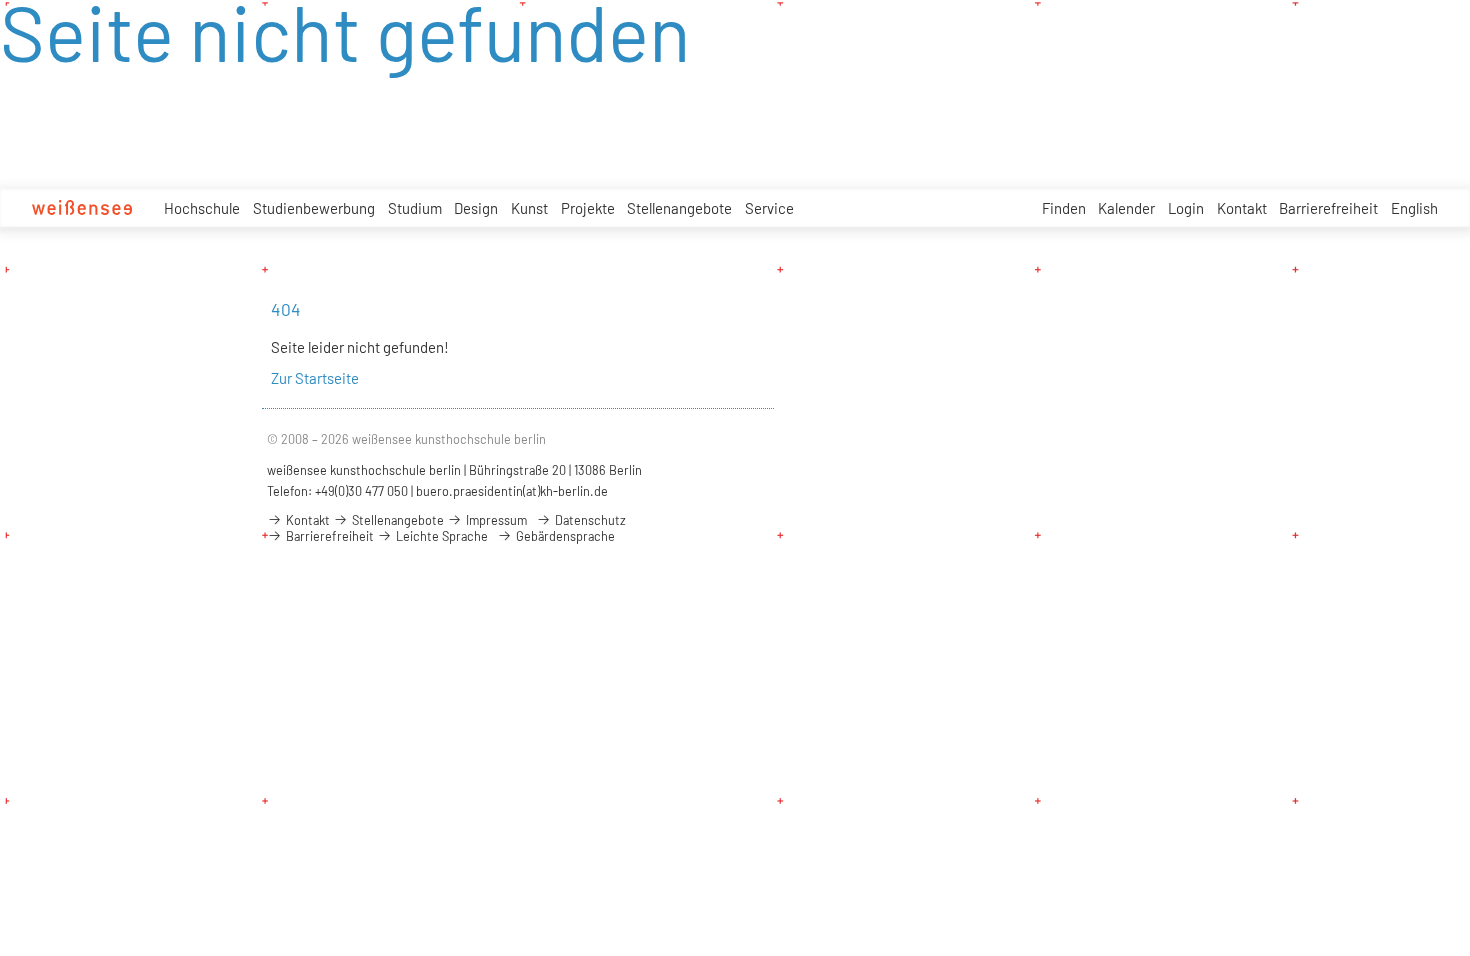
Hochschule (202, 208)
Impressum (495, 520)
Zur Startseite (315, 378)
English (1414, 208)
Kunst (529, 208)
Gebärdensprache (564, 536)
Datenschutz (589, 520)
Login (1186, 208)
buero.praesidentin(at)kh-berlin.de (512, 491)
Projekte (588, 208)
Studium (415, 208)
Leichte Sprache (440, 536)
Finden (1064, 208)
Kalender (1126, 208)
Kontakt (1242, 208)
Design (476, 208)
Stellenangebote (679, 208)
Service (769, 208)
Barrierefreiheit (1328, 208)
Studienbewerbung (314, 208)
